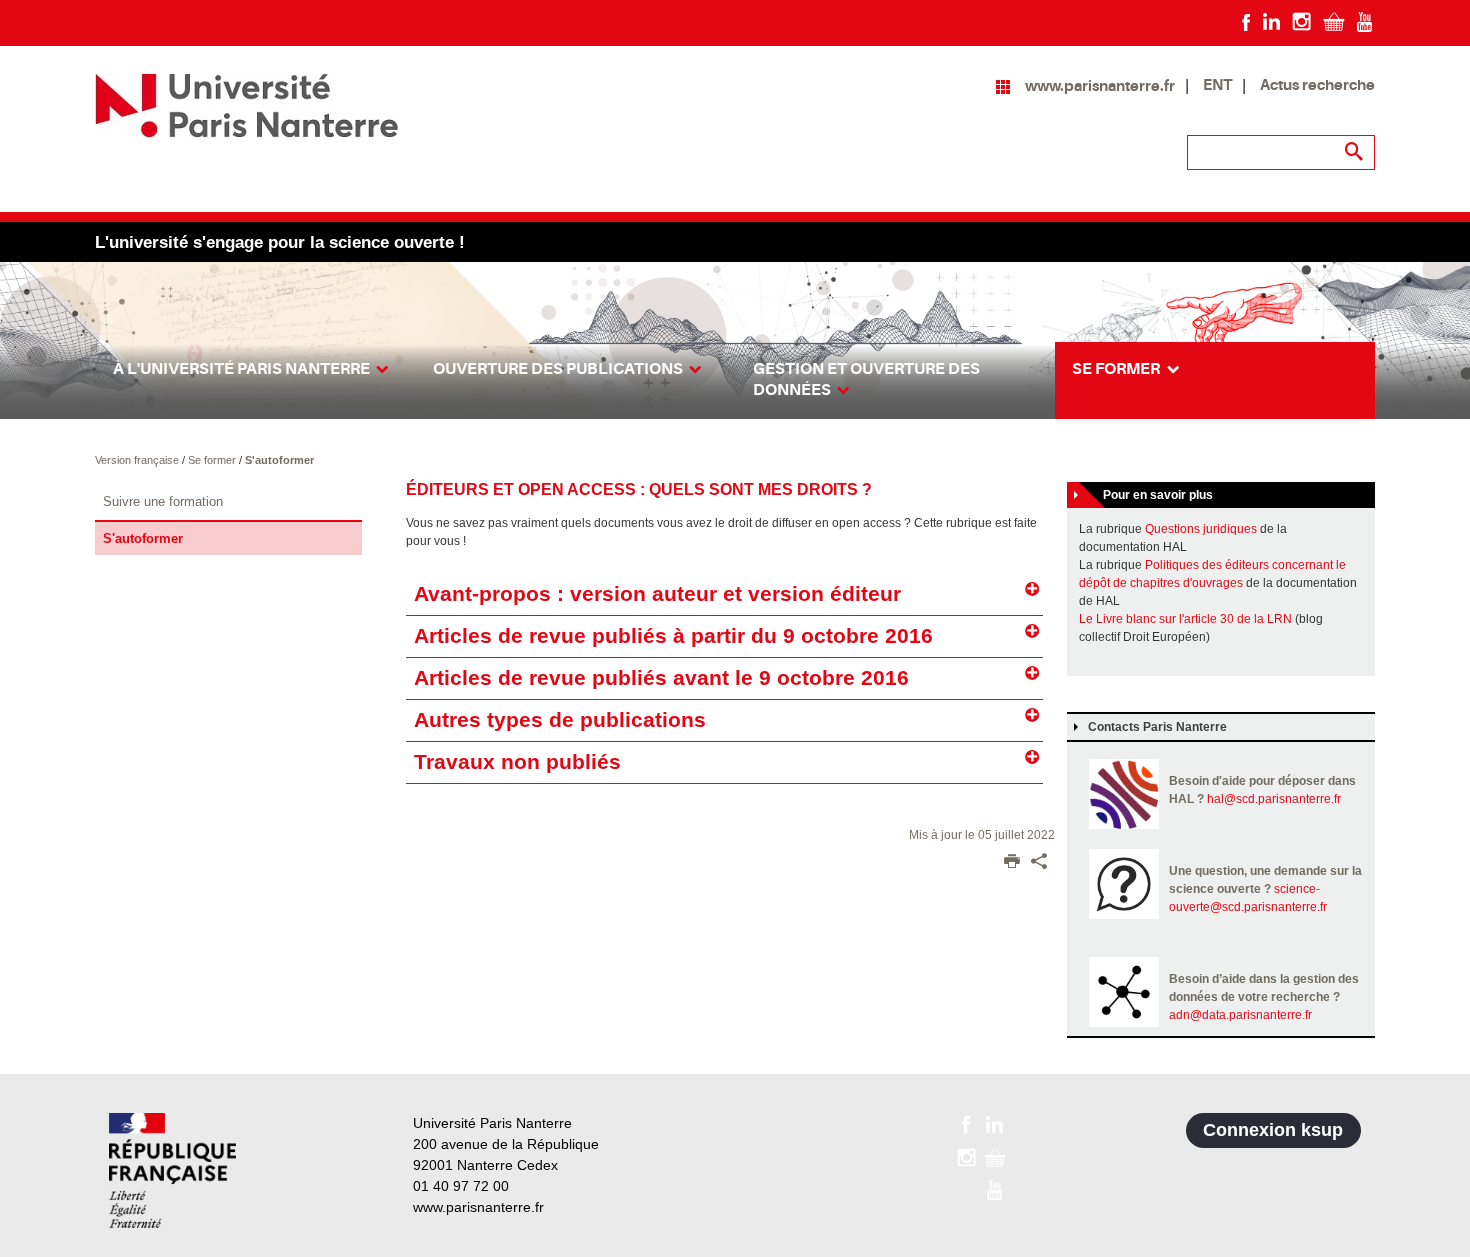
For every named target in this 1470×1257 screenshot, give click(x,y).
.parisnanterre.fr (1269, 1015)
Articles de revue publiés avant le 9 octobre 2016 (661, 678)
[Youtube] (1364, 21)
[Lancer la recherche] (1355, 152)
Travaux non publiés (517, 762)
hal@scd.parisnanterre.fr (1274, 799)
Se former (213, 460)
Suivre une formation (163, 501)
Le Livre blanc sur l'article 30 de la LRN (1185, 619)
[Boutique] (1334, 21)
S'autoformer (279, 460)
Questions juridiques (1201, 529)
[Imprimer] (1012, 863)
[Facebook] (1246, 21)
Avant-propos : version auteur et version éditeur (657, 594)
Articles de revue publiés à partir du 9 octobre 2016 (673, 636)
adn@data (1197, 1015)
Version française (138, 460)
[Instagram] (1301, 21)
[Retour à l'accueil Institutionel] (172, 1170)
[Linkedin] (1271, 21)
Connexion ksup (1273, 1130)
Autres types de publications (560, 720)
